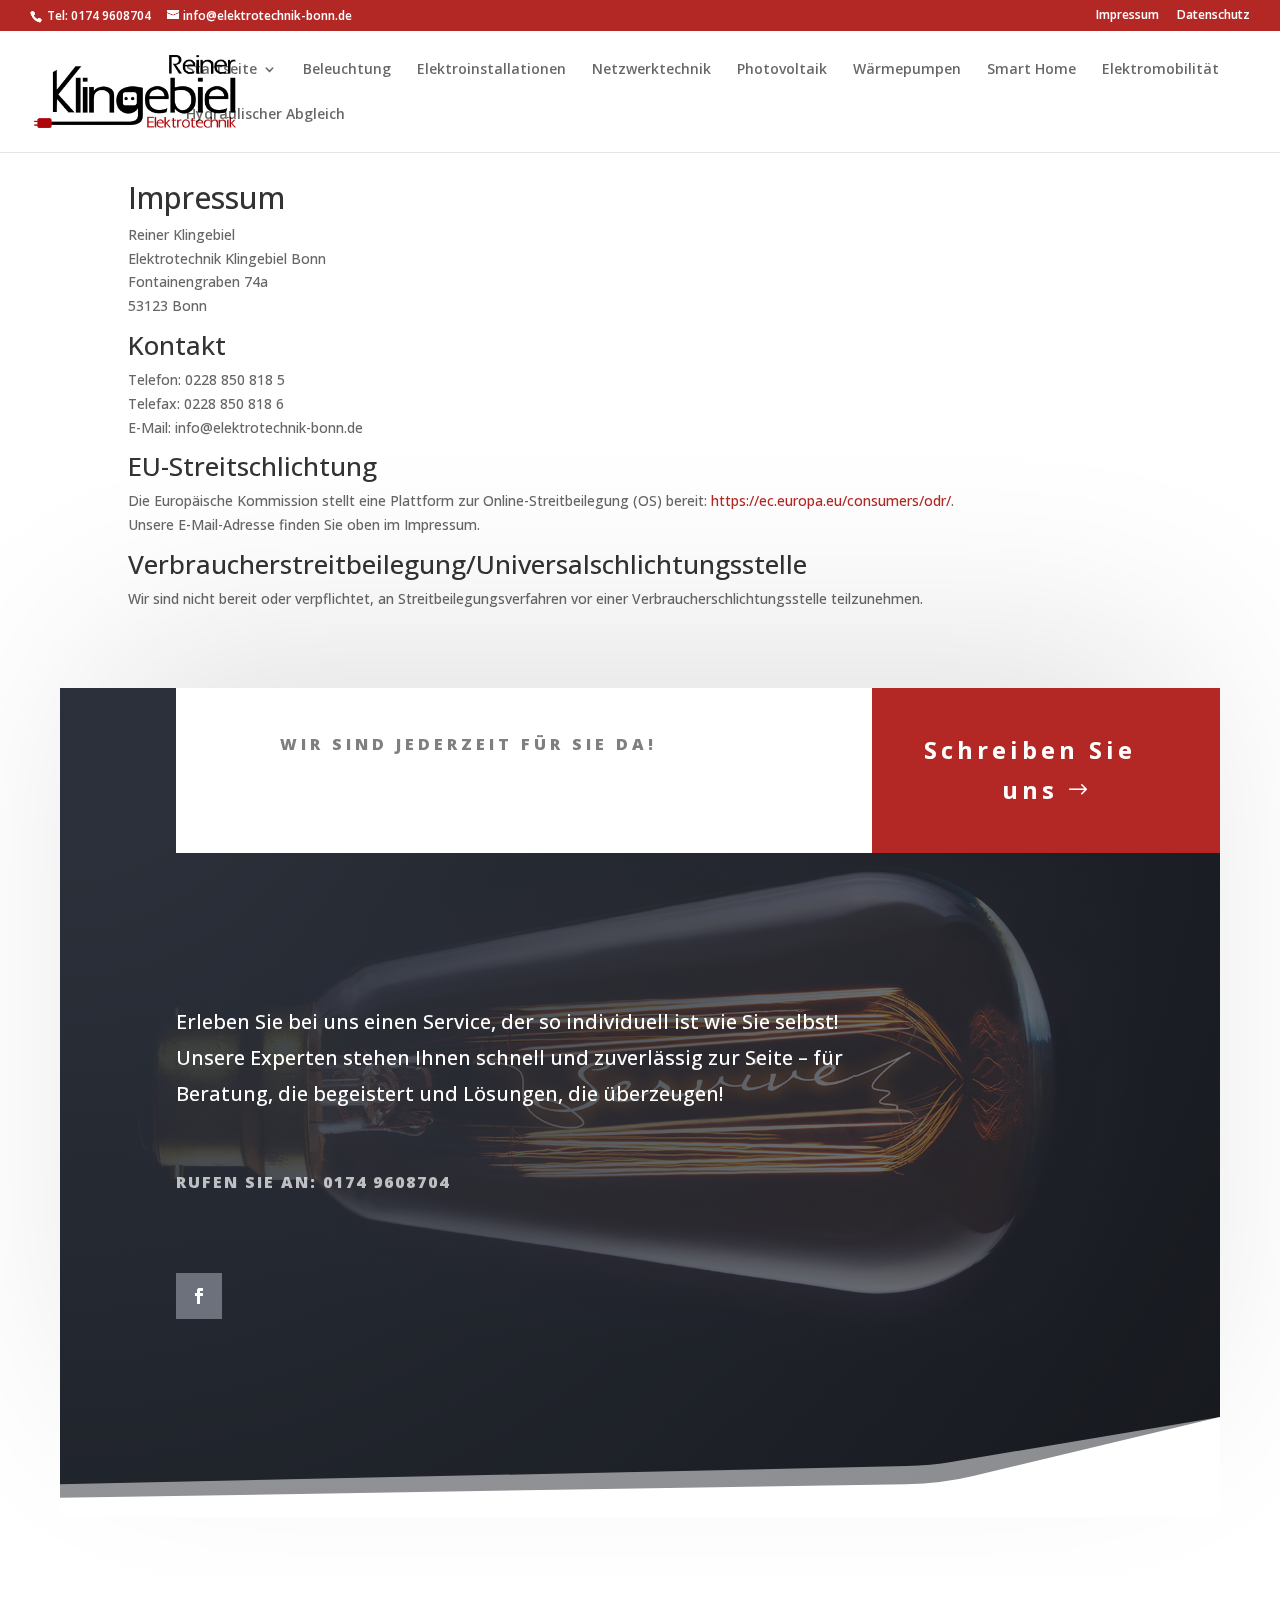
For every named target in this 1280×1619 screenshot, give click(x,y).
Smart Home (1031, 70)
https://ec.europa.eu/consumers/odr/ (831, 500)
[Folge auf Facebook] (199, 1296)
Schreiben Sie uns (1030, 770)
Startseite (221, 70)
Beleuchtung (347, 70)
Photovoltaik (782, 70)
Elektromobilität (1160, 70)
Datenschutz (1213, 16)
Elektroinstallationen (491, 70)
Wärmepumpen (907, 70)
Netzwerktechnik (651, 70)
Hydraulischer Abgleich (265, 115)
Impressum (1127, 16)
